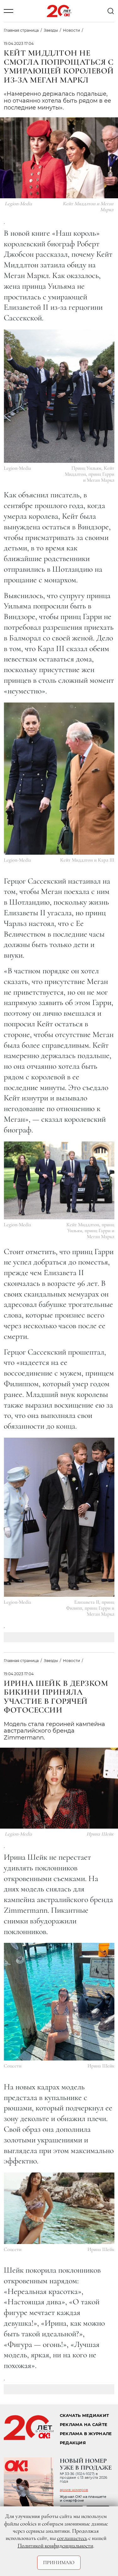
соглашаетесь (72, 2538)
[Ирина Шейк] (59, 2002)
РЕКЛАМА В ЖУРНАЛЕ (86, 2434)
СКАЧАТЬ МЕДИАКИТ (84, 2416)
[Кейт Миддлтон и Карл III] (59, 779)
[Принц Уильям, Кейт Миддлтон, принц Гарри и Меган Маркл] (59, 396)
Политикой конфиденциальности (55, 2546)
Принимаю (59, 2563)
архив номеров (74, 2490)
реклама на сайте (84, 2425)
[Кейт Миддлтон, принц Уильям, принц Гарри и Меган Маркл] (59, 1180)
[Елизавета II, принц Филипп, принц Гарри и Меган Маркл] (59, 1517)
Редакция (73, 2443)
